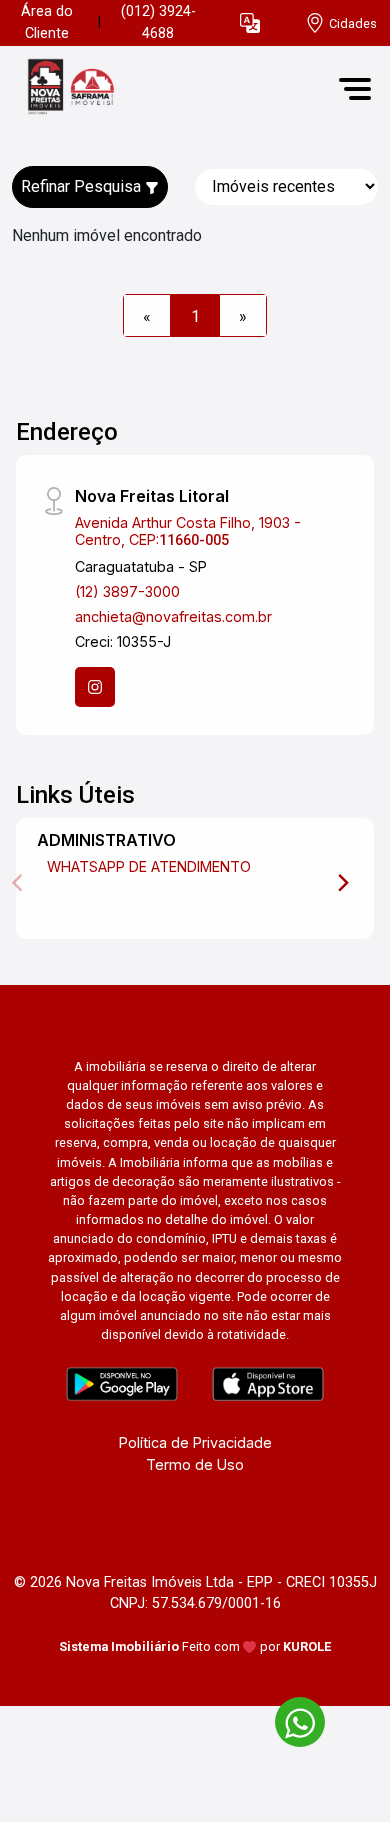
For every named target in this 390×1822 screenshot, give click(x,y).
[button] (250, 23)
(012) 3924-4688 (158, 22)
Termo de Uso (195, 1464)
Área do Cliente (47, 22)
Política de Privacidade (195, 1442)
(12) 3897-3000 (127, 591)
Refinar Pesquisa (83, 186)
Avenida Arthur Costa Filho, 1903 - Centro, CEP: (188, 531)
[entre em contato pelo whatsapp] (290, 1718)
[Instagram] (95, 687)
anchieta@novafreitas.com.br (173, 616)
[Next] (342, 883)
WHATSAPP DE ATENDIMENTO (149, 866)
